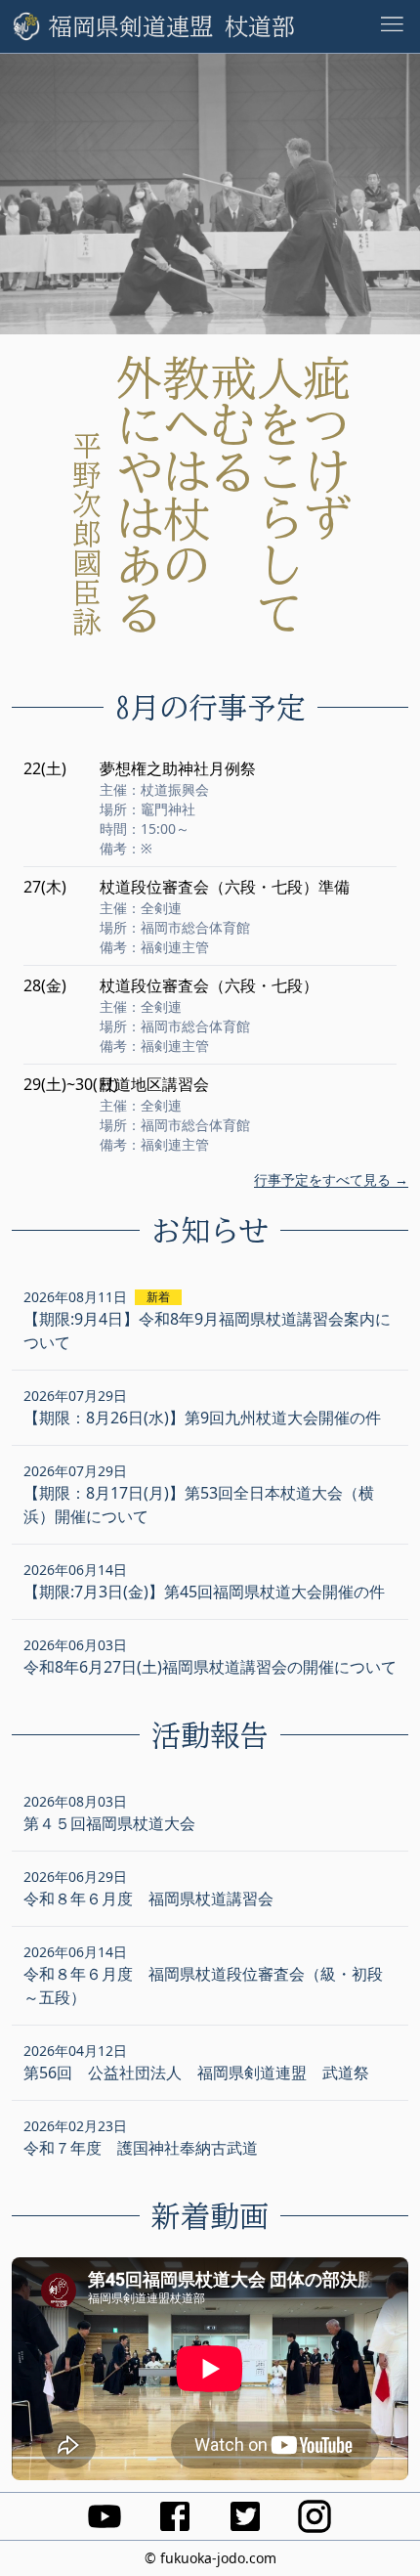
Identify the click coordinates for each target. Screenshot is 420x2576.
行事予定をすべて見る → (331, 1179)
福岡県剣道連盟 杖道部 (172, 26)
